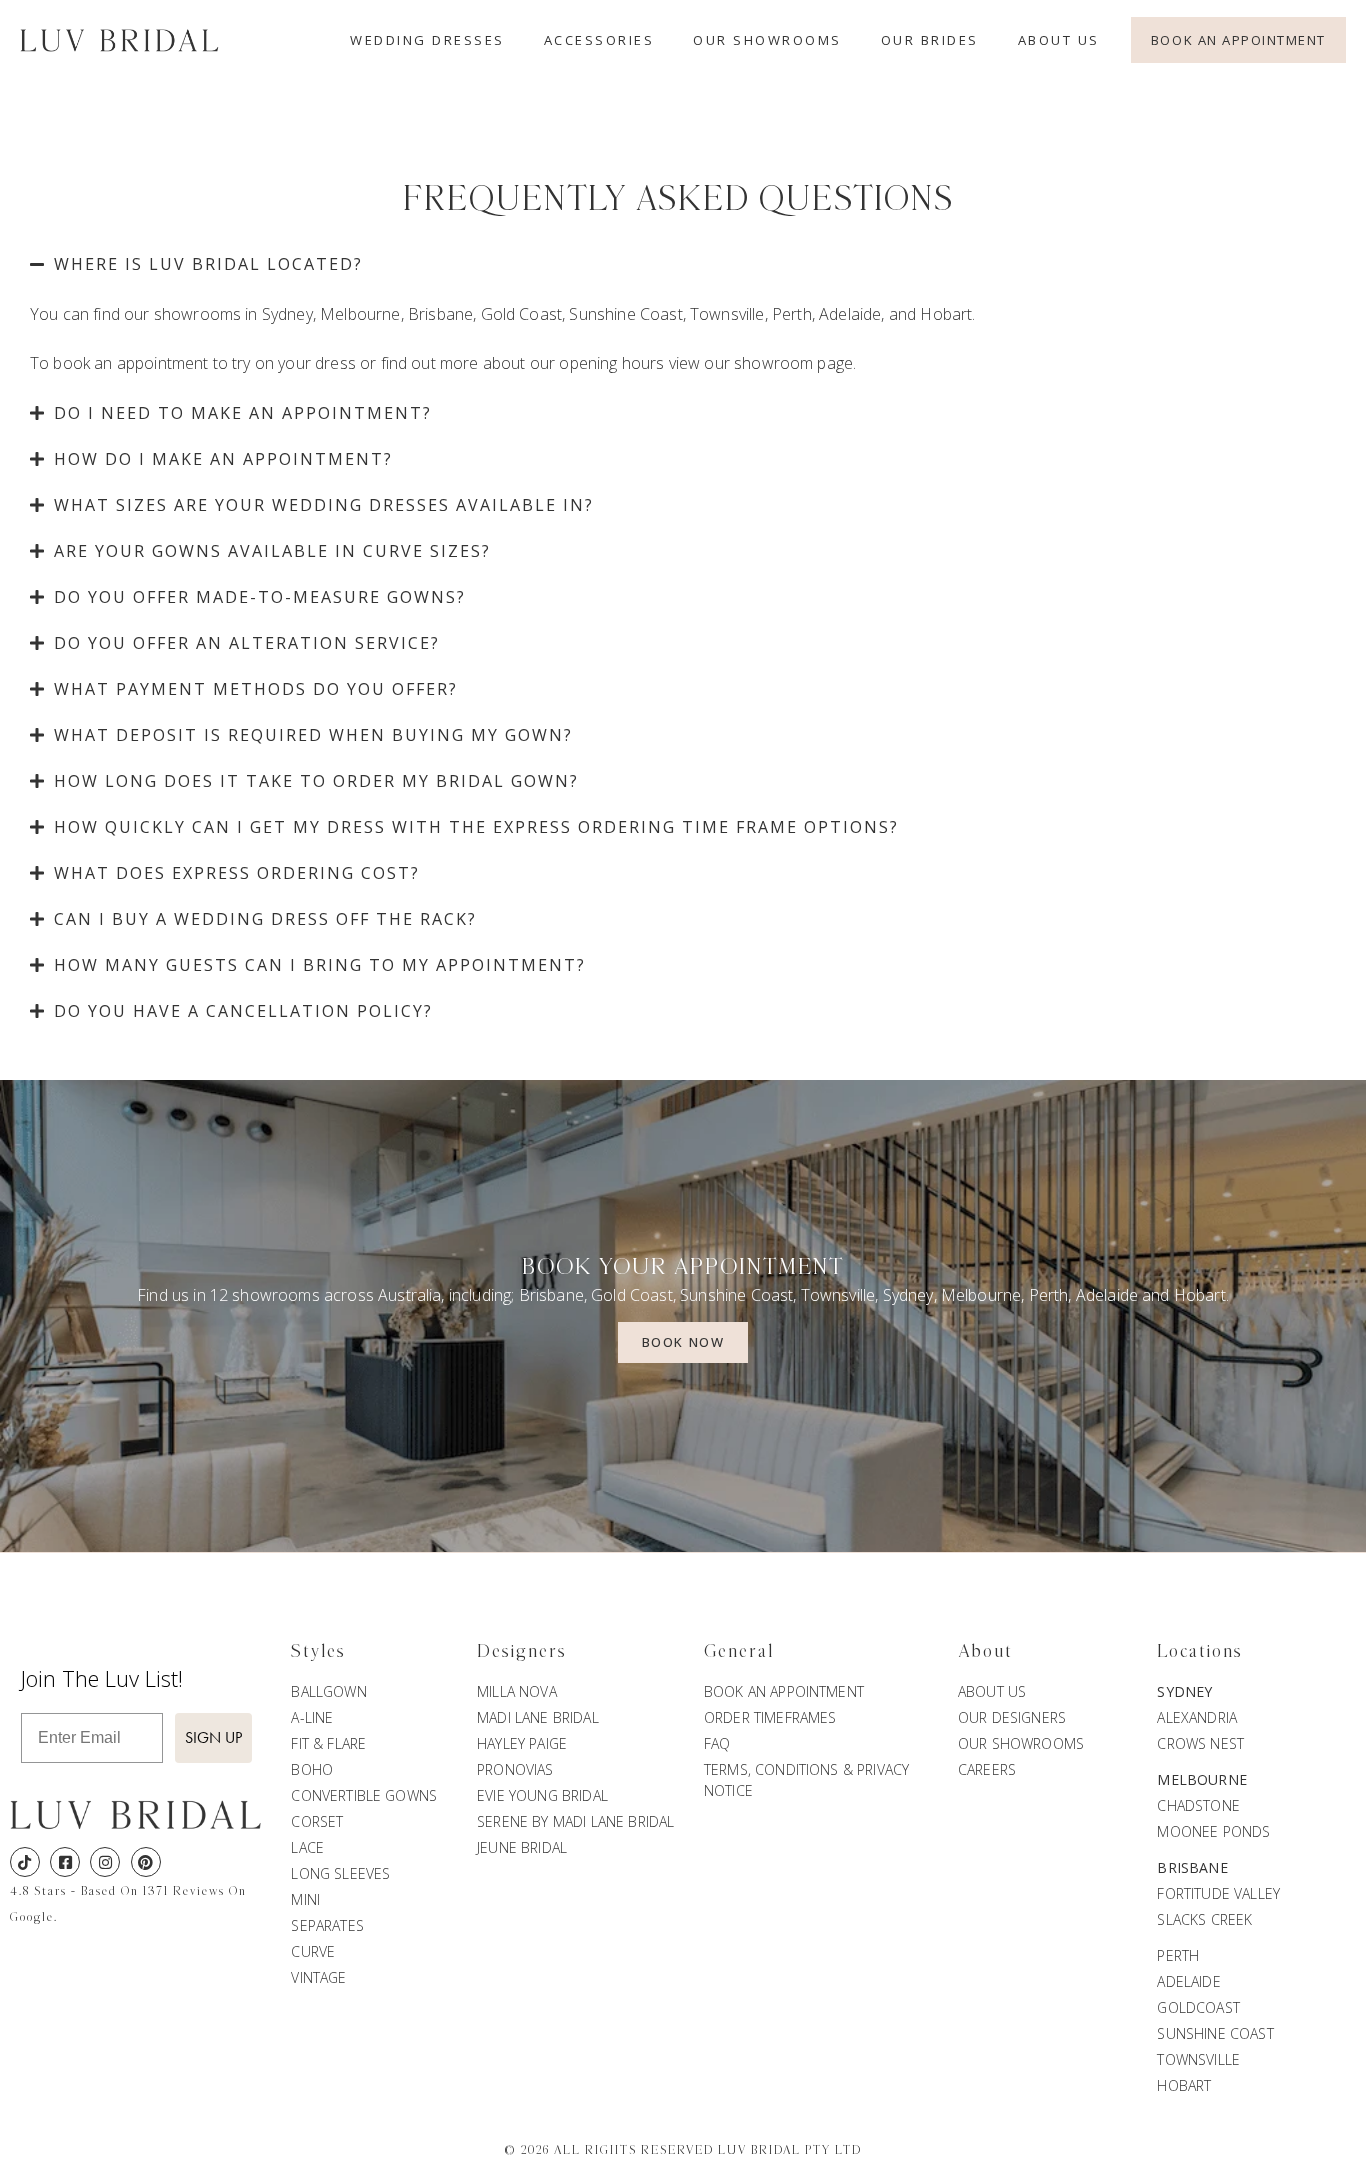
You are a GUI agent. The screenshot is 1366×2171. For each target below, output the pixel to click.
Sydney (287, 314)
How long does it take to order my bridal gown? (316, 781)
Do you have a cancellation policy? (243, 1011)
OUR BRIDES (930, 40)
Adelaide (850, 314)
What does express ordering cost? (237, 873)
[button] (683, 264)
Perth (792, 314)
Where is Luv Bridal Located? (208, 264)
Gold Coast (522, 314)
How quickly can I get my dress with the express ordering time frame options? (476, 827)
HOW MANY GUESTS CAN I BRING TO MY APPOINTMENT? (320, 965)
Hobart (946, 314)
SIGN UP (213, 1737)
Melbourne (360, 314)
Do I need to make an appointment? (243, 413)
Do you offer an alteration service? (247, 643)
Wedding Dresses (427, 40)
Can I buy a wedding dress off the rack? (265, 919)
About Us (1059, 40)
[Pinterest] (146, 1862)
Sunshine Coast (625, 314)
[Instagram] (105, 1862)
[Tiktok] (25, 1862)
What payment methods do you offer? (256, 689)
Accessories (599, 40)
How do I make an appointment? (223, 459)
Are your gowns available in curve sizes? (272, 551)
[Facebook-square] (65, 1862)
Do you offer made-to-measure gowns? (260, 597)
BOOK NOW (683, 1342)
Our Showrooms (767, 40)
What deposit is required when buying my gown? (313, 735)
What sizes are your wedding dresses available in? (324, 505)
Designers (522, 1652)
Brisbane (440, 314)
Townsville (727, 314)
